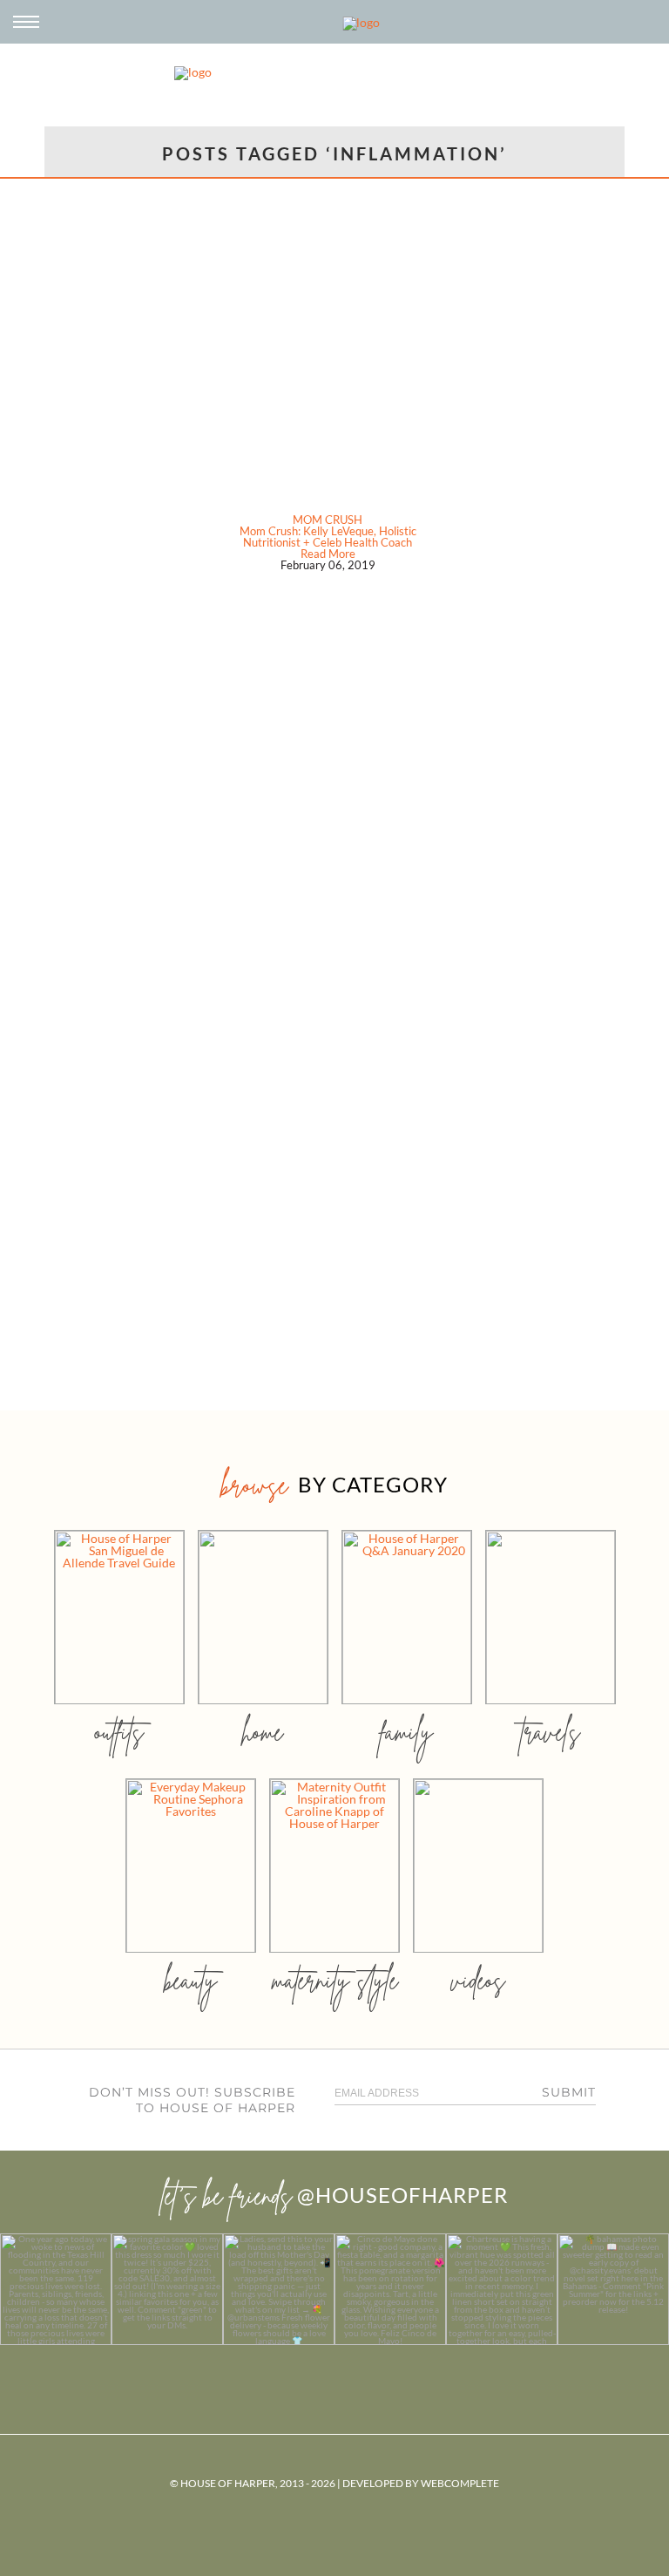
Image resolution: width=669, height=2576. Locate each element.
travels (551, 1732)
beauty (191, 1980)
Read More (328, 554)
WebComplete (460, 2483)
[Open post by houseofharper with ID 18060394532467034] (167, 2289)
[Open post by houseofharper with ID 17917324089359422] (390, 2289)
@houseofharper (402, 2195)
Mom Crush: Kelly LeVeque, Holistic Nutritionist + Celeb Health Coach (328, 537)
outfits (119, 1732)
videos (478, 1980)
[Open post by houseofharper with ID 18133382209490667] (279, 2289)
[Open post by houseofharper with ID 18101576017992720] (502, 2289)
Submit (569, 2092)
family (406, 1732)
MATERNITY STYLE (335, 1980)
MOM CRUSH (328, 520)
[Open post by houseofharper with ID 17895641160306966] (613, 2289)
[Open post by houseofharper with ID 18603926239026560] (56, 2289)
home (263, 1732)
